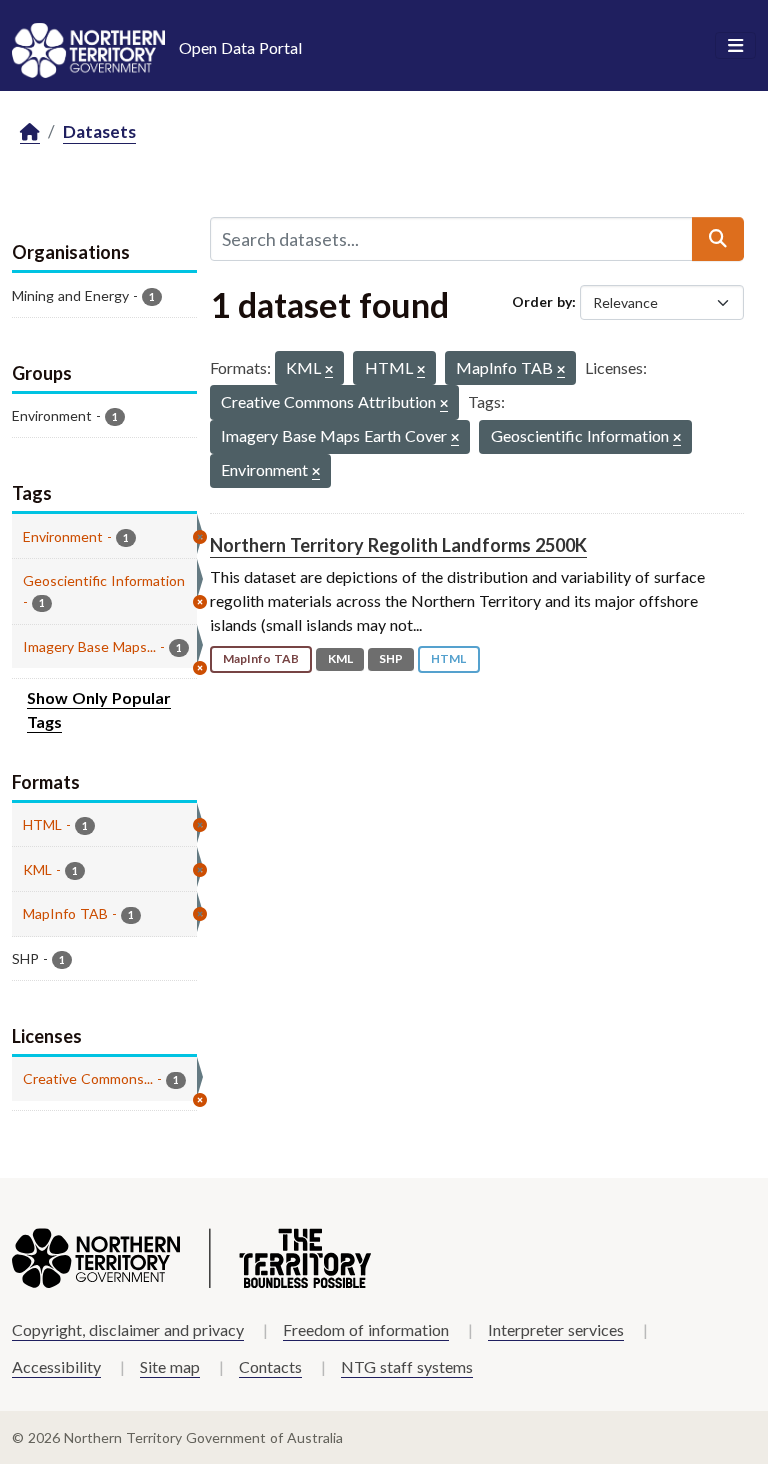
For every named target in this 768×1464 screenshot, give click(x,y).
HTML (448, 658)
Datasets (99, 131)
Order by (542, 301)
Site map (170, 1366)
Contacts (270, 1366)
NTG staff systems (407, 1366)
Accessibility (56, 1366)
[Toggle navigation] (735, 46)
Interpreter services (556, 1329)
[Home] (30, 132)
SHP (391, 658)
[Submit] (718, 239)
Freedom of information (366, 1329)
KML (340, 658)
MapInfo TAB (261, 658)
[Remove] (329, 370)
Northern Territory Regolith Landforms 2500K (398, 545)
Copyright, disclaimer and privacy (128, 1329)
